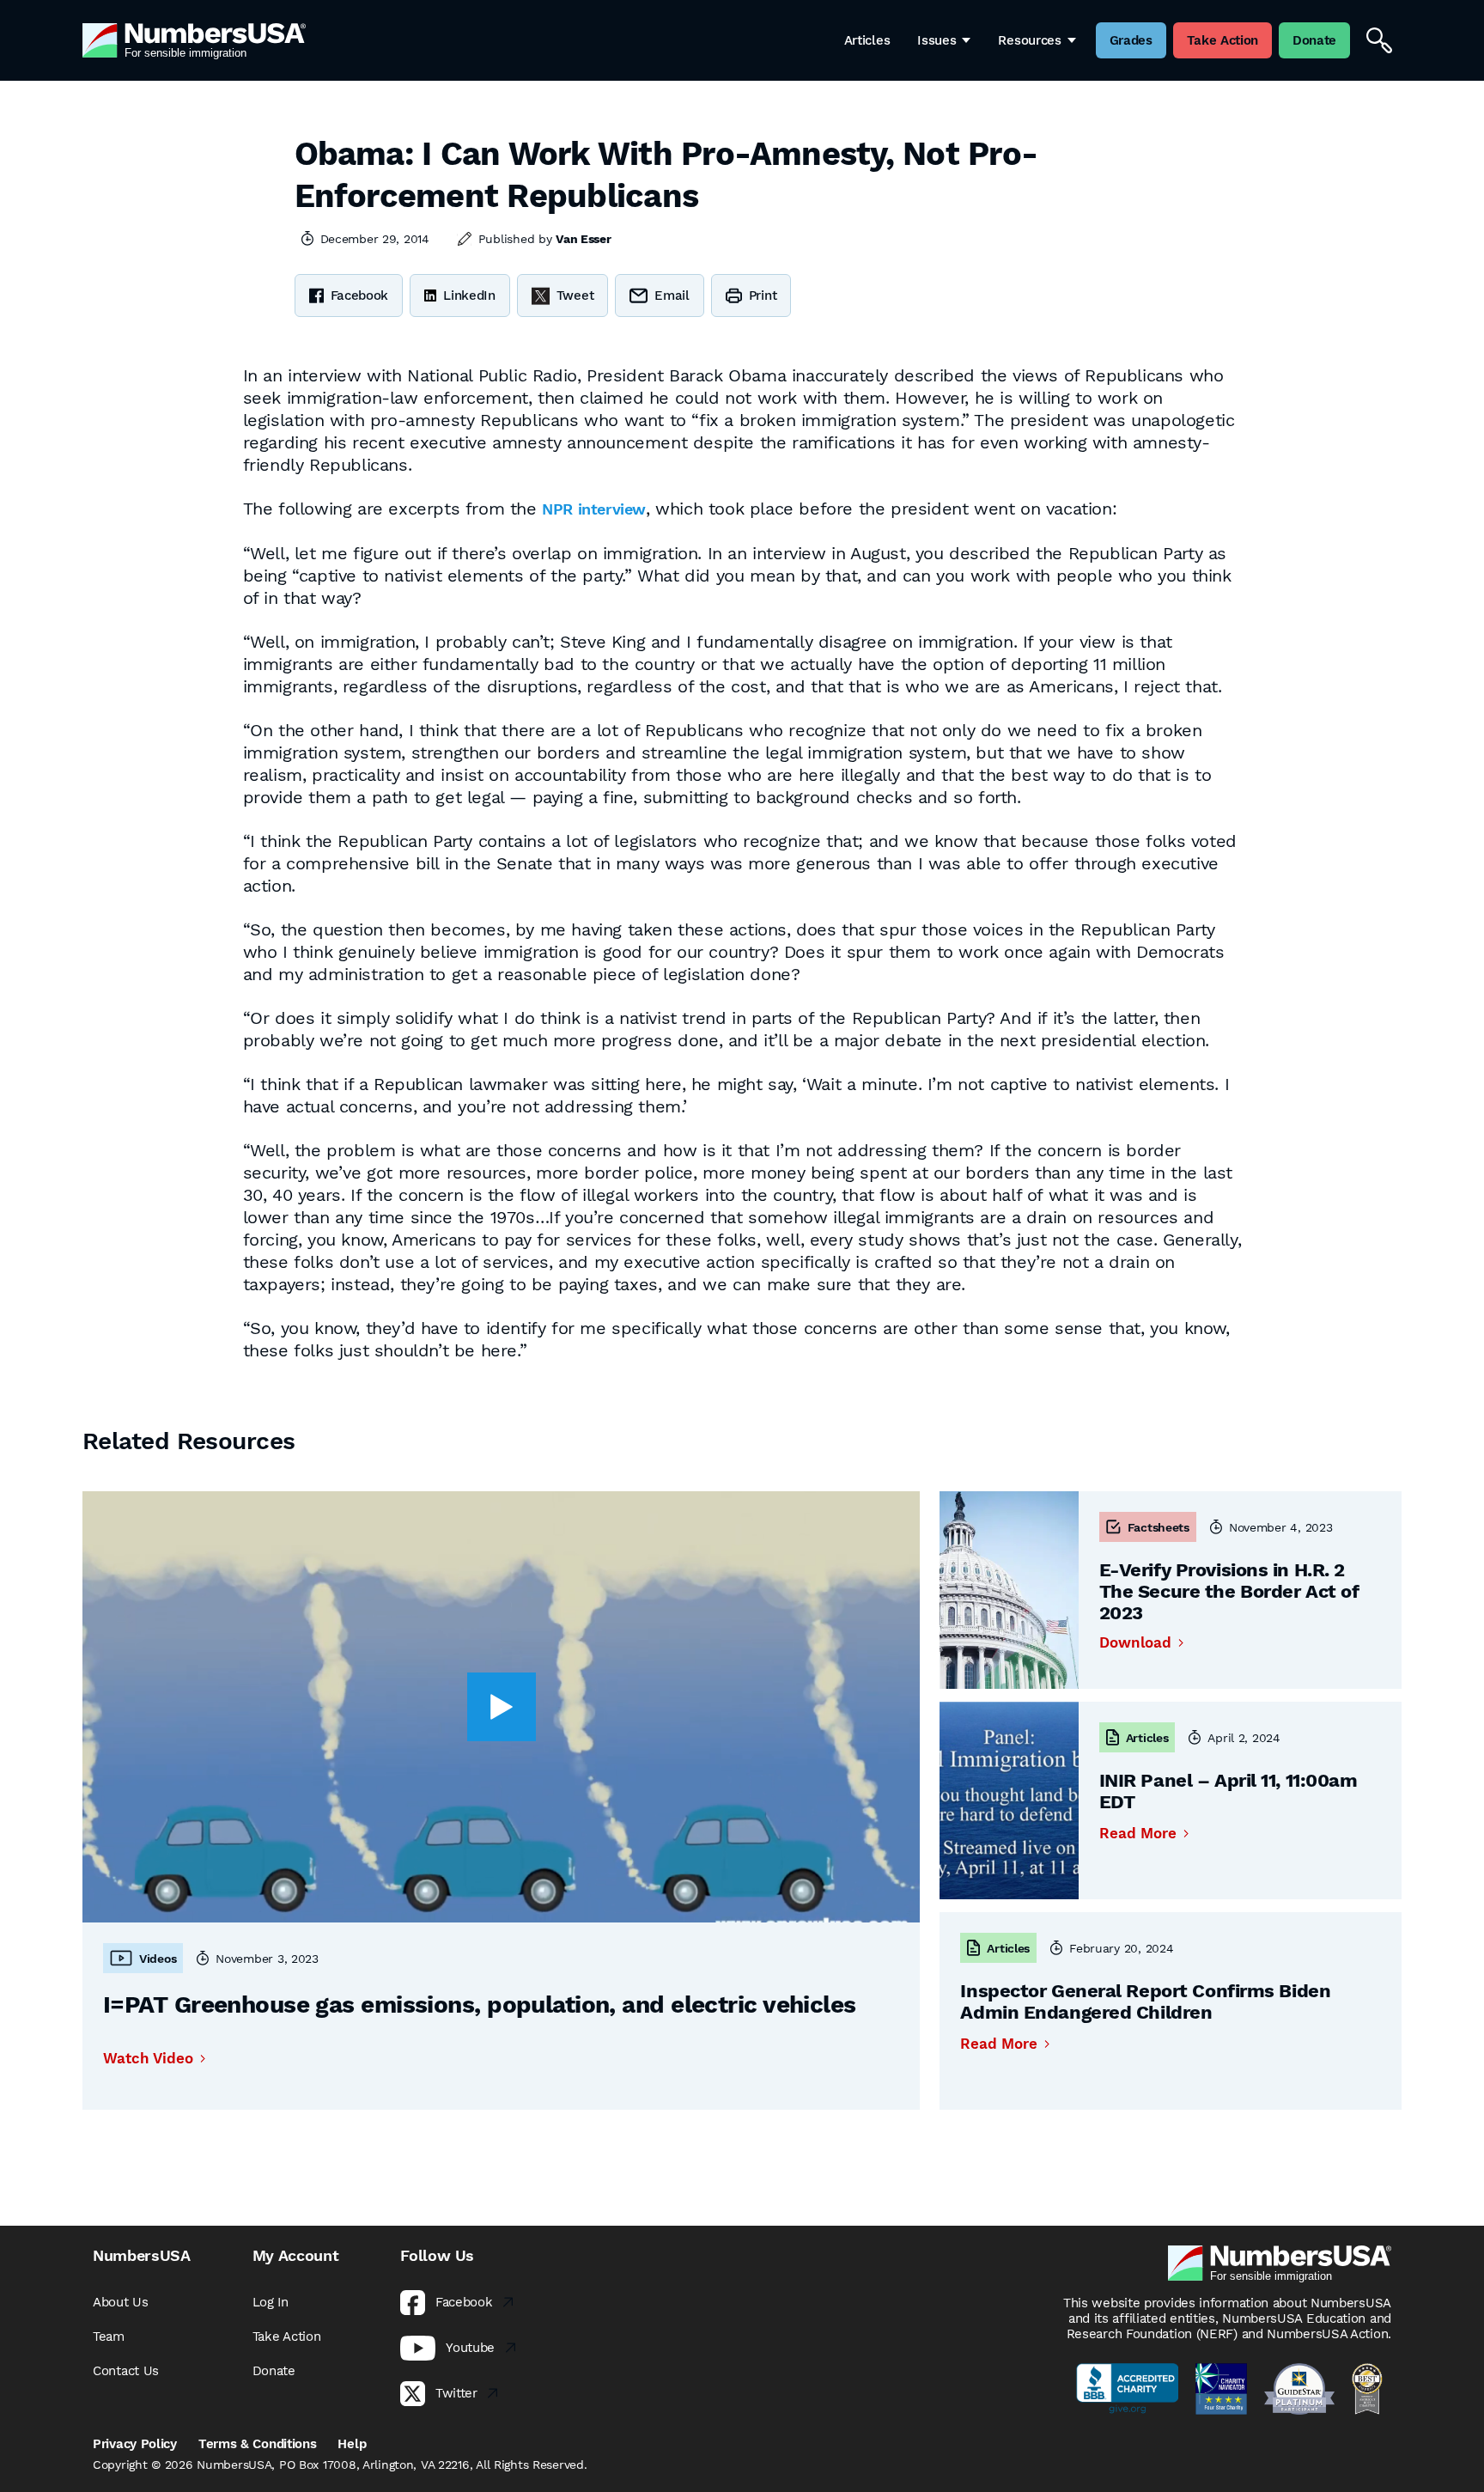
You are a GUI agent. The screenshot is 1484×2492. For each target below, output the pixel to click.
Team (109, 2337)
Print (763, 296)
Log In (271, 2302)
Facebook (360, 296)
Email (672, 296)
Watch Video (148, 2059)
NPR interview (594, 509)
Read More (1138, 1834)
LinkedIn (469, 296)
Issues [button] (937, 40)
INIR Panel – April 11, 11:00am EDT (1229, 1791)
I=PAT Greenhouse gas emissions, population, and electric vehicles (480, 2005)
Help (352, 2444)
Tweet (575, 296)
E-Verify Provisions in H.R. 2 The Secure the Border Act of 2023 (1229, 1591)
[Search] (1379, 40)
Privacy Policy (135, 2444)
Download (1135, 1643)
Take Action (287, 2337)
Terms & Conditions (258, 2444)
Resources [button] (1029, 40)
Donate (274, 2371)
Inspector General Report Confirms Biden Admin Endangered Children (1145, 2002)
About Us (121, 2302)
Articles (867, 40)
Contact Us (126, 2371)
